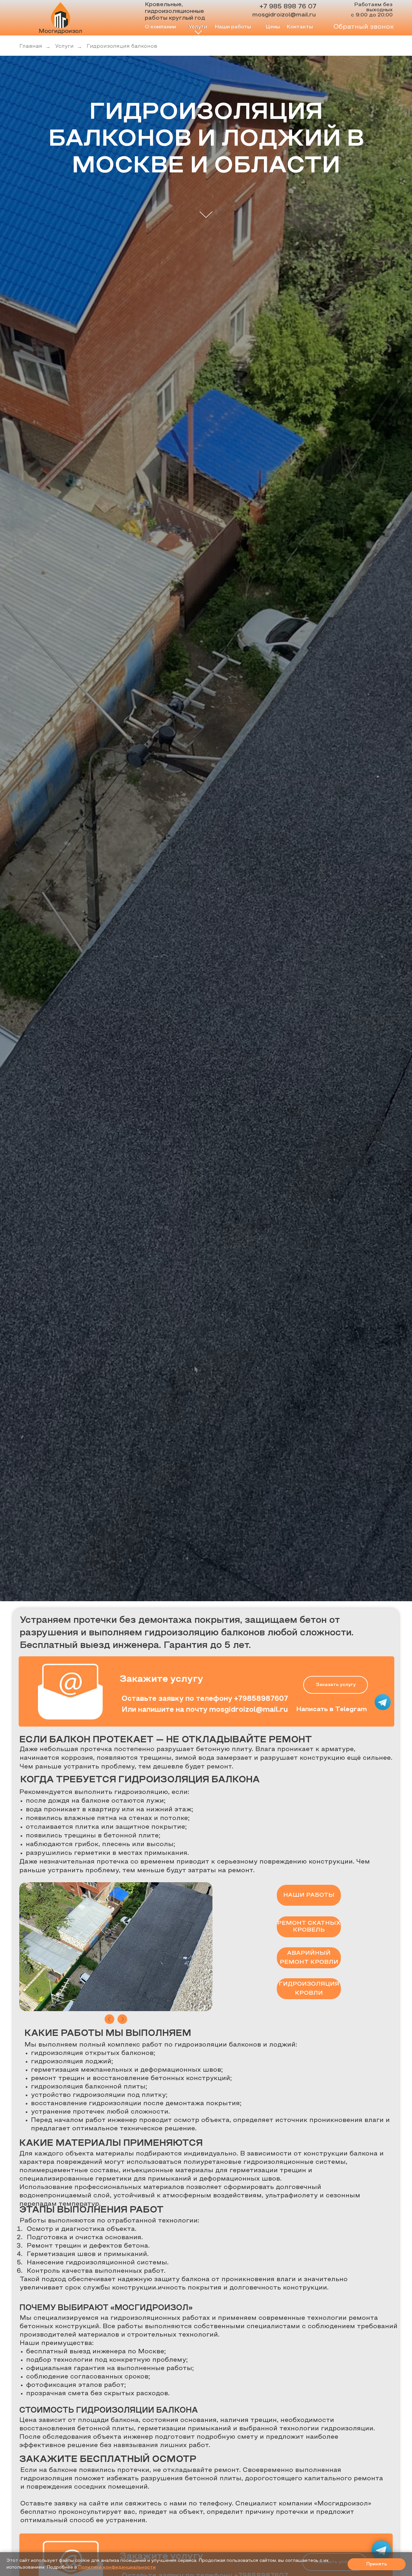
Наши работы (233, 27)
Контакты (300, 27)
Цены (273, 27)
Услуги (64, 46)
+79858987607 (261, 1699)
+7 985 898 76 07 (288, 7)
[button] (336, 1685)
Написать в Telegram (332, 1709)
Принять (377, 2564)
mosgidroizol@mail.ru (284, 15)
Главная (31, 46)
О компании (160, 27)
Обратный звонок (364, 27)
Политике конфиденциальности (117, 2567)
